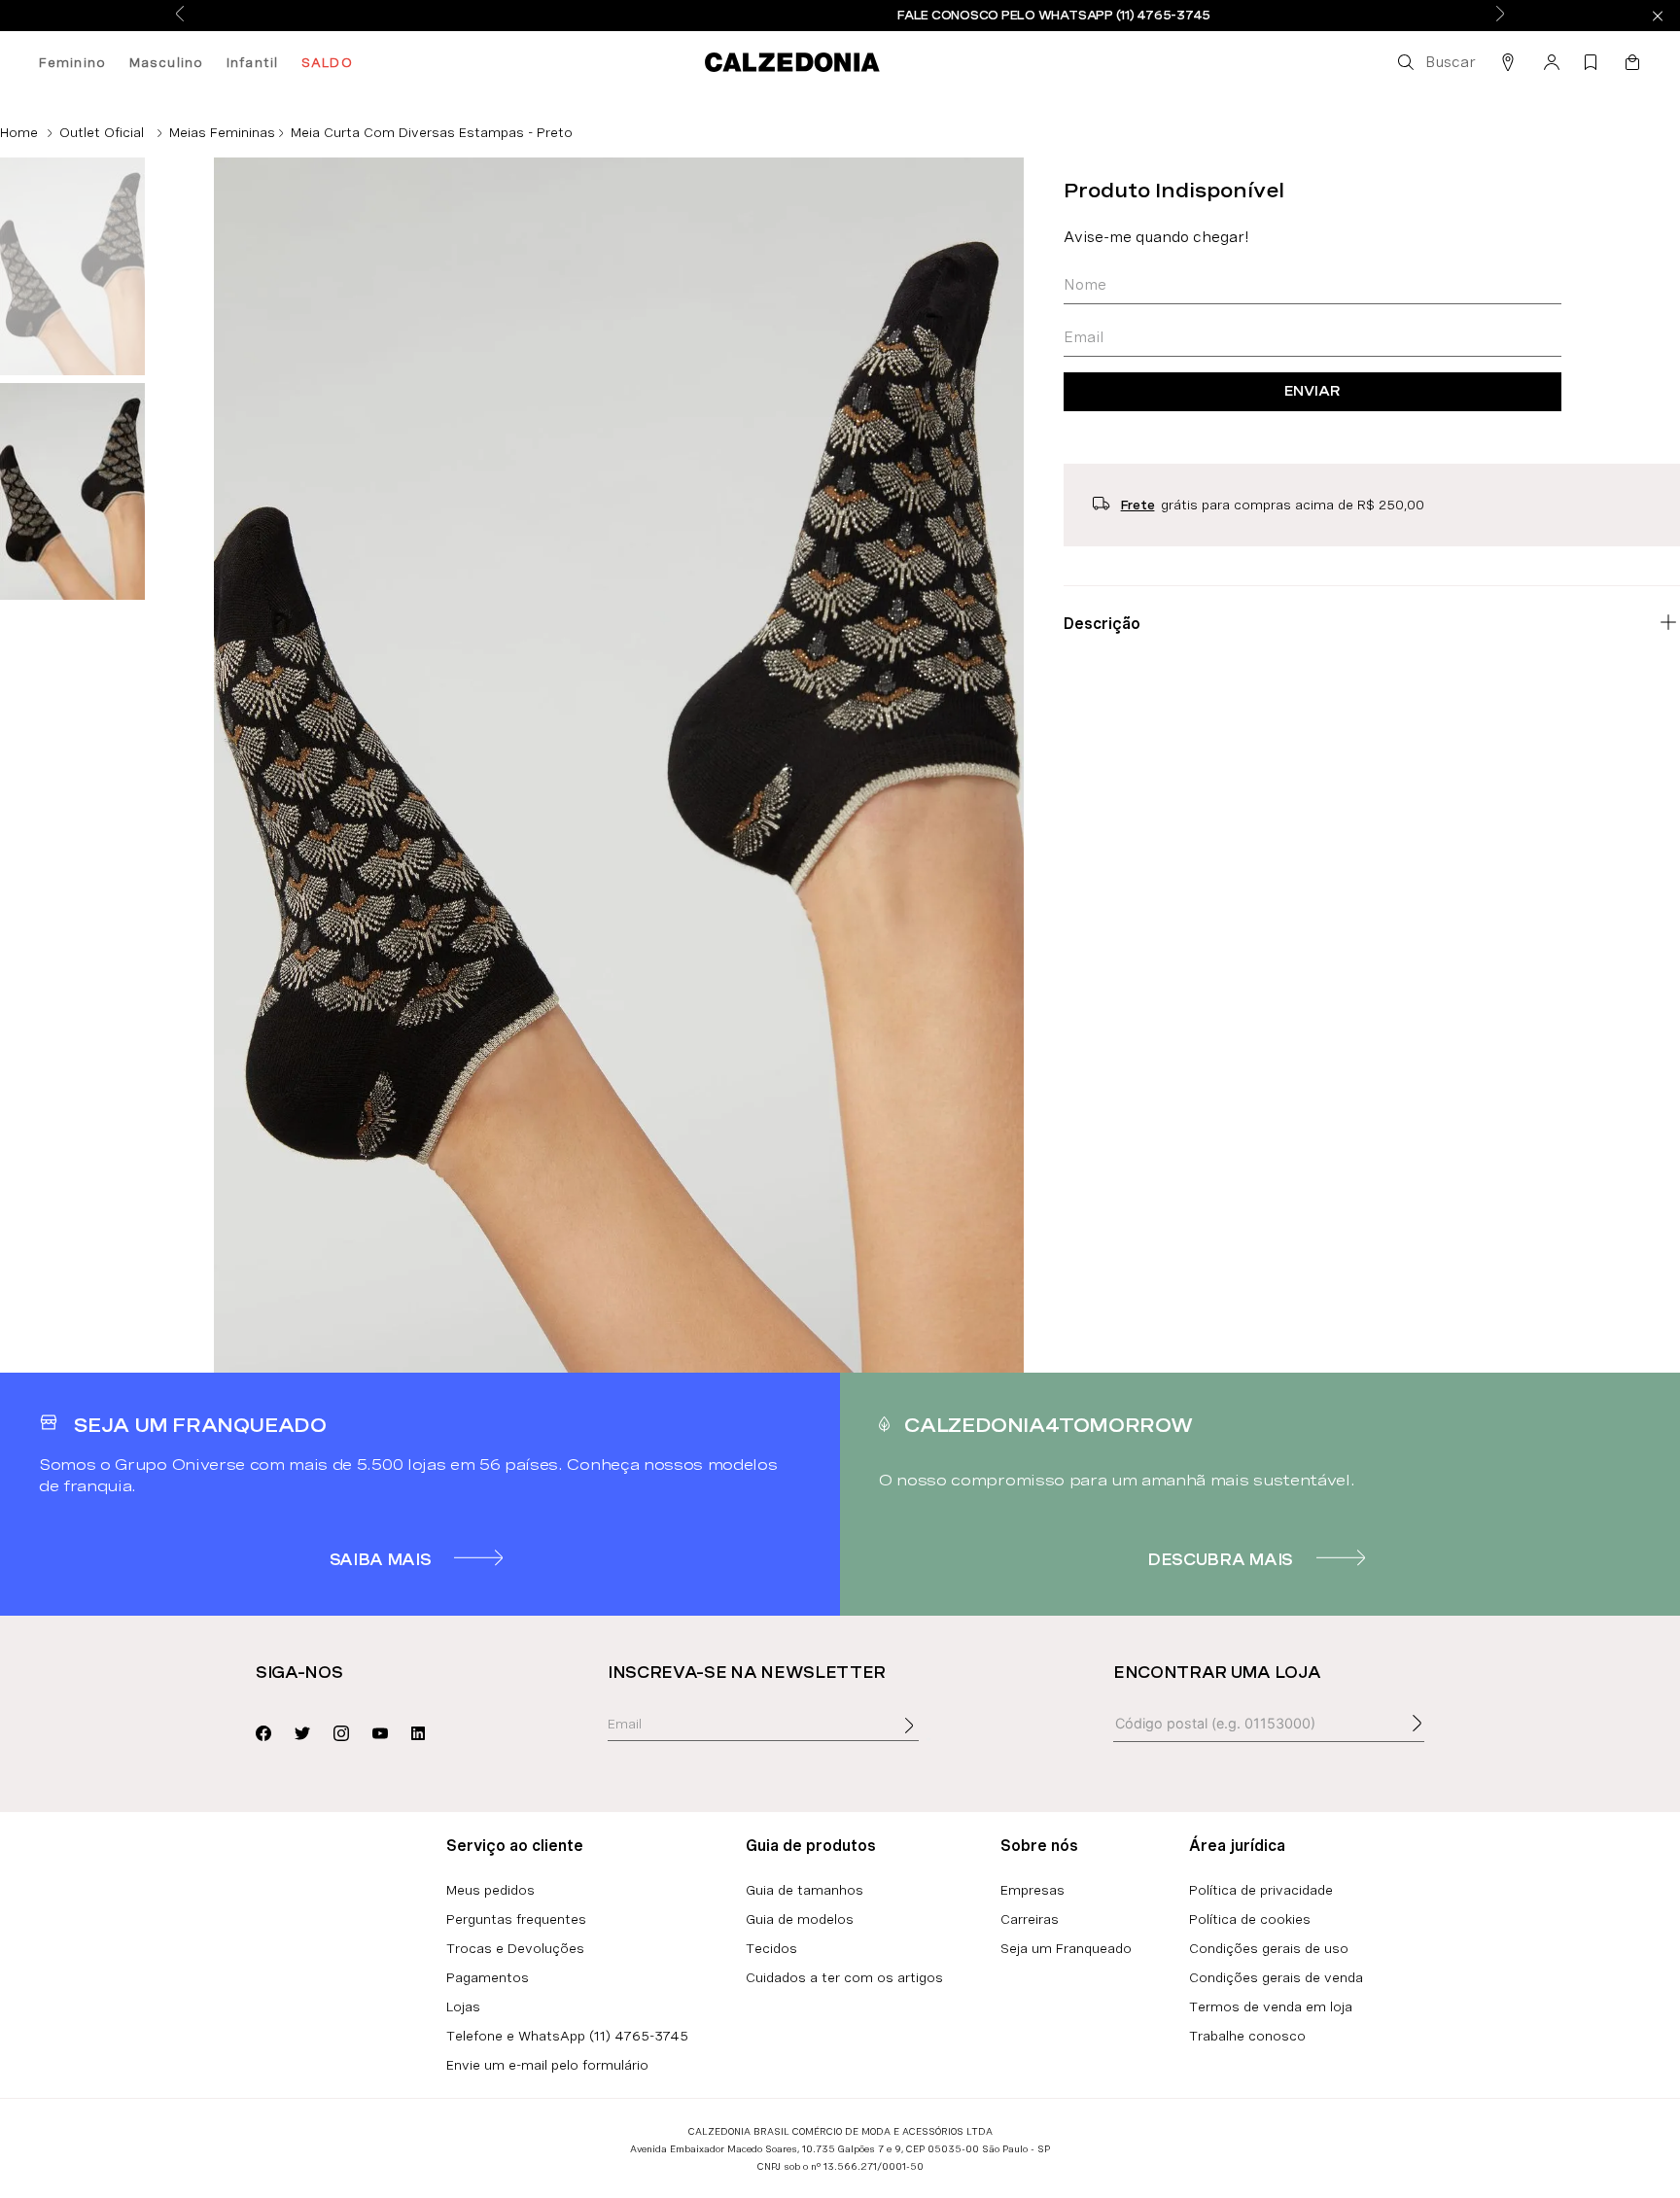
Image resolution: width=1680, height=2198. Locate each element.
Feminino (72, 62)
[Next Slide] (1500, 15)
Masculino (166, 62)
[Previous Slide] (180, 15)
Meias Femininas (222, 132)
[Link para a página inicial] (19, 132)
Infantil (252, 62)
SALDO (327, 62)
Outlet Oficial (102, 132)
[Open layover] (928, 1739)
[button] (1435, 62)
